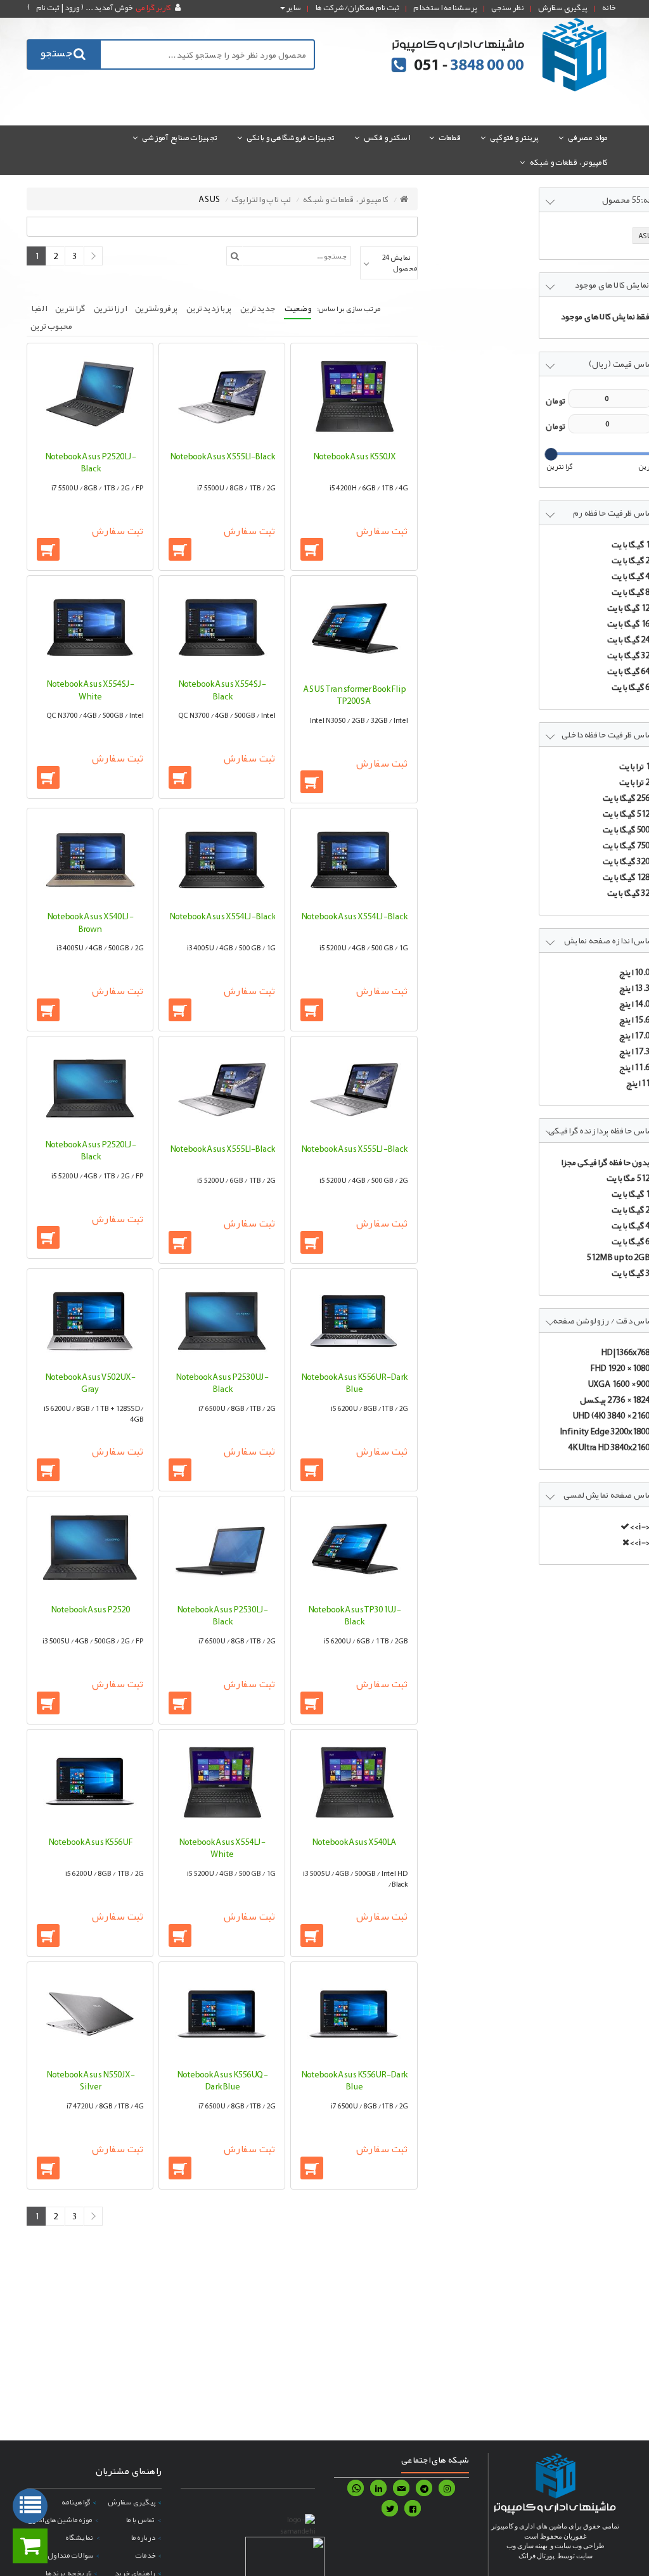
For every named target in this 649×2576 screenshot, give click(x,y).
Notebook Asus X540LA (354, 1842)
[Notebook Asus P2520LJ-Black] (90, 397)
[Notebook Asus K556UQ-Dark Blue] (222, 2015)
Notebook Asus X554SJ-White (90, 690)
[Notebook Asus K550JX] (354, 397)
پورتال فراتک (537, 2556)
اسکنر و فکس (387, 137)
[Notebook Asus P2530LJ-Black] (222, 1550)
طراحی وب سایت (580, 2546)
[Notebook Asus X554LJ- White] (222, 1783)
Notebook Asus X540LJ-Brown (90, 922)
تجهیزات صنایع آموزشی (180, 137)
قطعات (450, 137)
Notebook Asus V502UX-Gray (90, 1383)
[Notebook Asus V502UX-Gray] (90, 1320)
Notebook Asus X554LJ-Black (354, 916)
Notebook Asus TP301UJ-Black (354, 1616)
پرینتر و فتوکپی (514, 137)
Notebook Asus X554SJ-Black (222, 690)
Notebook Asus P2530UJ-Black (222, 1383)
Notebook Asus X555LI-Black (222, 456)
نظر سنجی (508, 8)
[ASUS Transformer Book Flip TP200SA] (354, 629)
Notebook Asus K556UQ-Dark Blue (222, 2081)
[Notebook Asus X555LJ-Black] (354, 1090)
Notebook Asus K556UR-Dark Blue (354, 1383)
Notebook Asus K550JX (354, 456)
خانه (609, 8)
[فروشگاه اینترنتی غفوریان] (500, 54)
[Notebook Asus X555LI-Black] (222, 397)
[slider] (551, 454)
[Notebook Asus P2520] (90, 1550)
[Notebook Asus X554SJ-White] (90, 627)
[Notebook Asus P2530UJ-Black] (222, 1320)
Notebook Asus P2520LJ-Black (90, 462)
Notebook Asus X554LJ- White (222, 1848)
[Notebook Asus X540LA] (354, 1783)
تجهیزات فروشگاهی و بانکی (291, 137)
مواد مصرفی (588, 137)
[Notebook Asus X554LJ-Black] (354, 859)
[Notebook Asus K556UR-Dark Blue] (354, 1320)
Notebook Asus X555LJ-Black (354, 1149)
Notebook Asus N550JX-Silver (90, 2081)
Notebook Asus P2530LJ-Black (222, 1616)
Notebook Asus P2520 (90, 1609)
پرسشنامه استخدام (445, 8)
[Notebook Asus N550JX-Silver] (90, 2015)
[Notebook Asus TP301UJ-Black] (354, 1550)
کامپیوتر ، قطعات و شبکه (569, 162)
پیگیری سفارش (563, 8)
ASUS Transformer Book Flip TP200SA (354, 695)
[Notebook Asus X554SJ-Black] (222, 627)
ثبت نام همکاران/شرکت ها (357, 8)
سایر (294, 8)
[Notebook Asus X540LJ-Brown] (90, 859)
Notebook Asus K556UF (90, 1842)
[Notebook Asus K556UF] (90, 1783)
